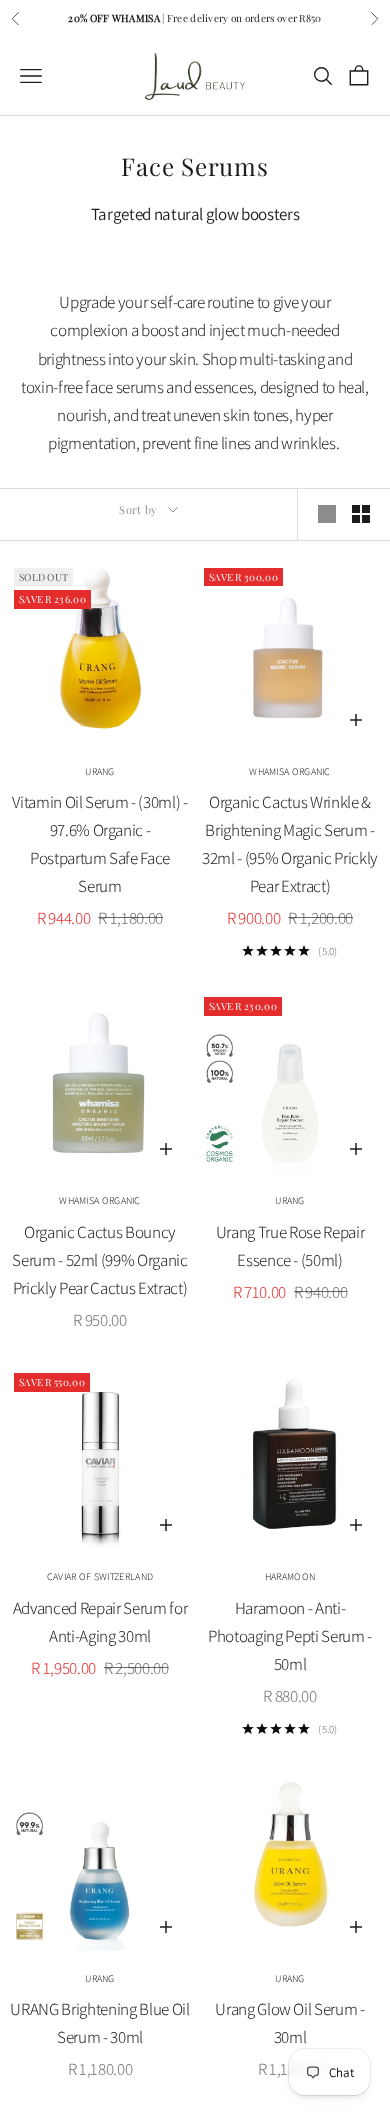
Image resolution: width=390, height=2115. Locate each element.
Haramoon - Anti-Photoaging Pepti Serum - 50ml (290, 1636)
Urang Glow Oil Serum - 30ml (290, 2023)
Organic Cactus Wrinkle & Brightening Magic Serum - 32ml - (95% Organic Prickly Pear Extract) (290, 844)
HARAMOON (290, 1576)
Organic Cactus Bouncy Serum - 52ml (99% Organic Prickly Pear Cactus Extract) (100, 1260)
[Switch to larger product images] (327, 514)
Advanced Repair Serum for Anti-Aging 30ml (100, 1622)
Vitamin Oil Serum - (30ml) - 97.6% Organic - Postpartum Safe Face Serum (99, 844)
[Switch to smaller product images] (361, 514)
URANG (100, 771)
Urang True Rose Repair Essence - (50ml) (290, 1246)
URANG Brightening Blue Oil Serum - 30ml (99, 2023)
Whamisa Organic (290, 771)
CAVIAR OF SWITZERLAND (100, 1576)
